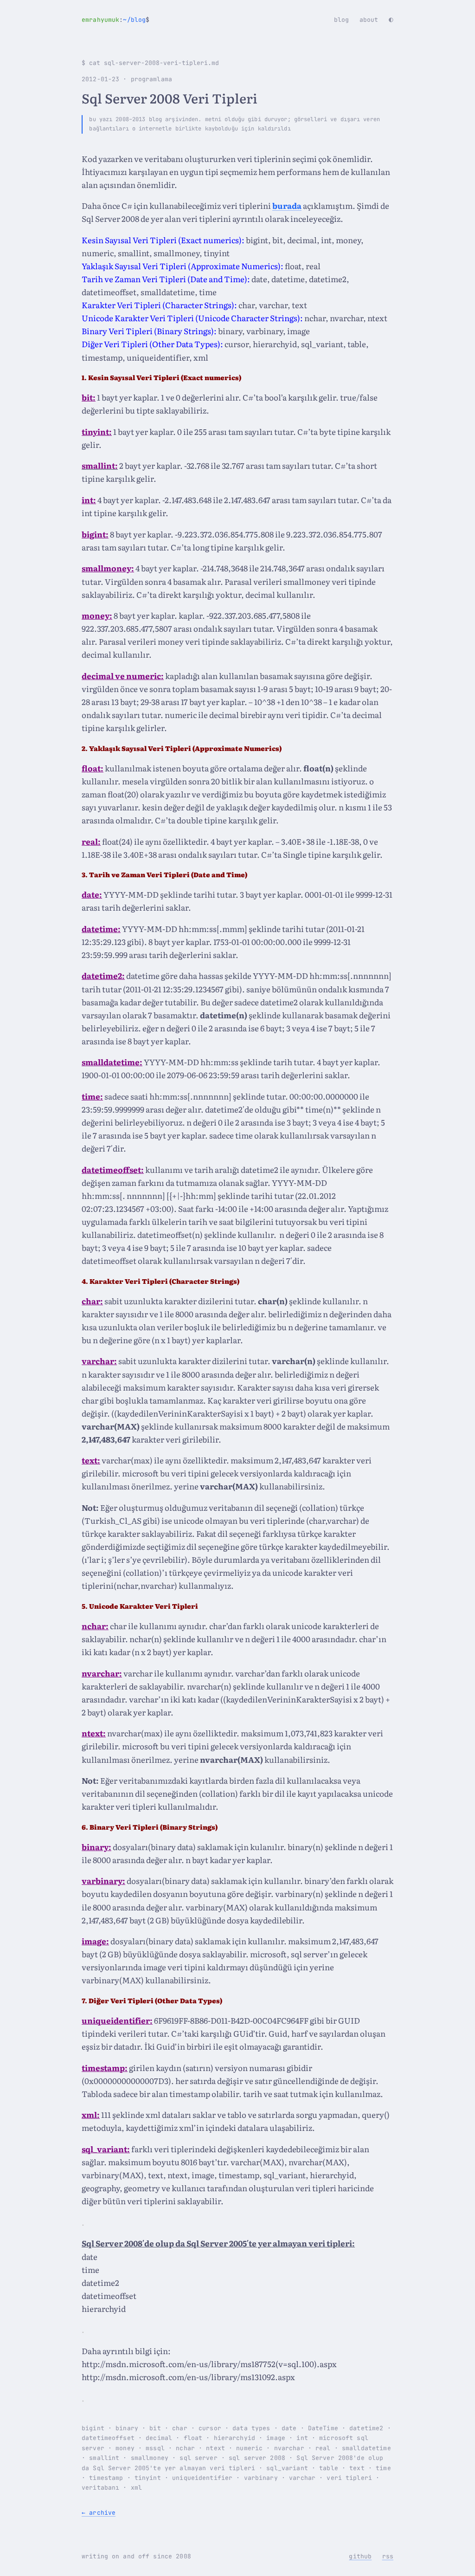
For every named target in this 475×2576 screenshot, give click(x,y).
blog (342, 20)
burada (287, 205)
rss (388, 2556)
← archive (99, 2513)
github (360, 2556)
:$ (116, 20)
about (369, 20)
